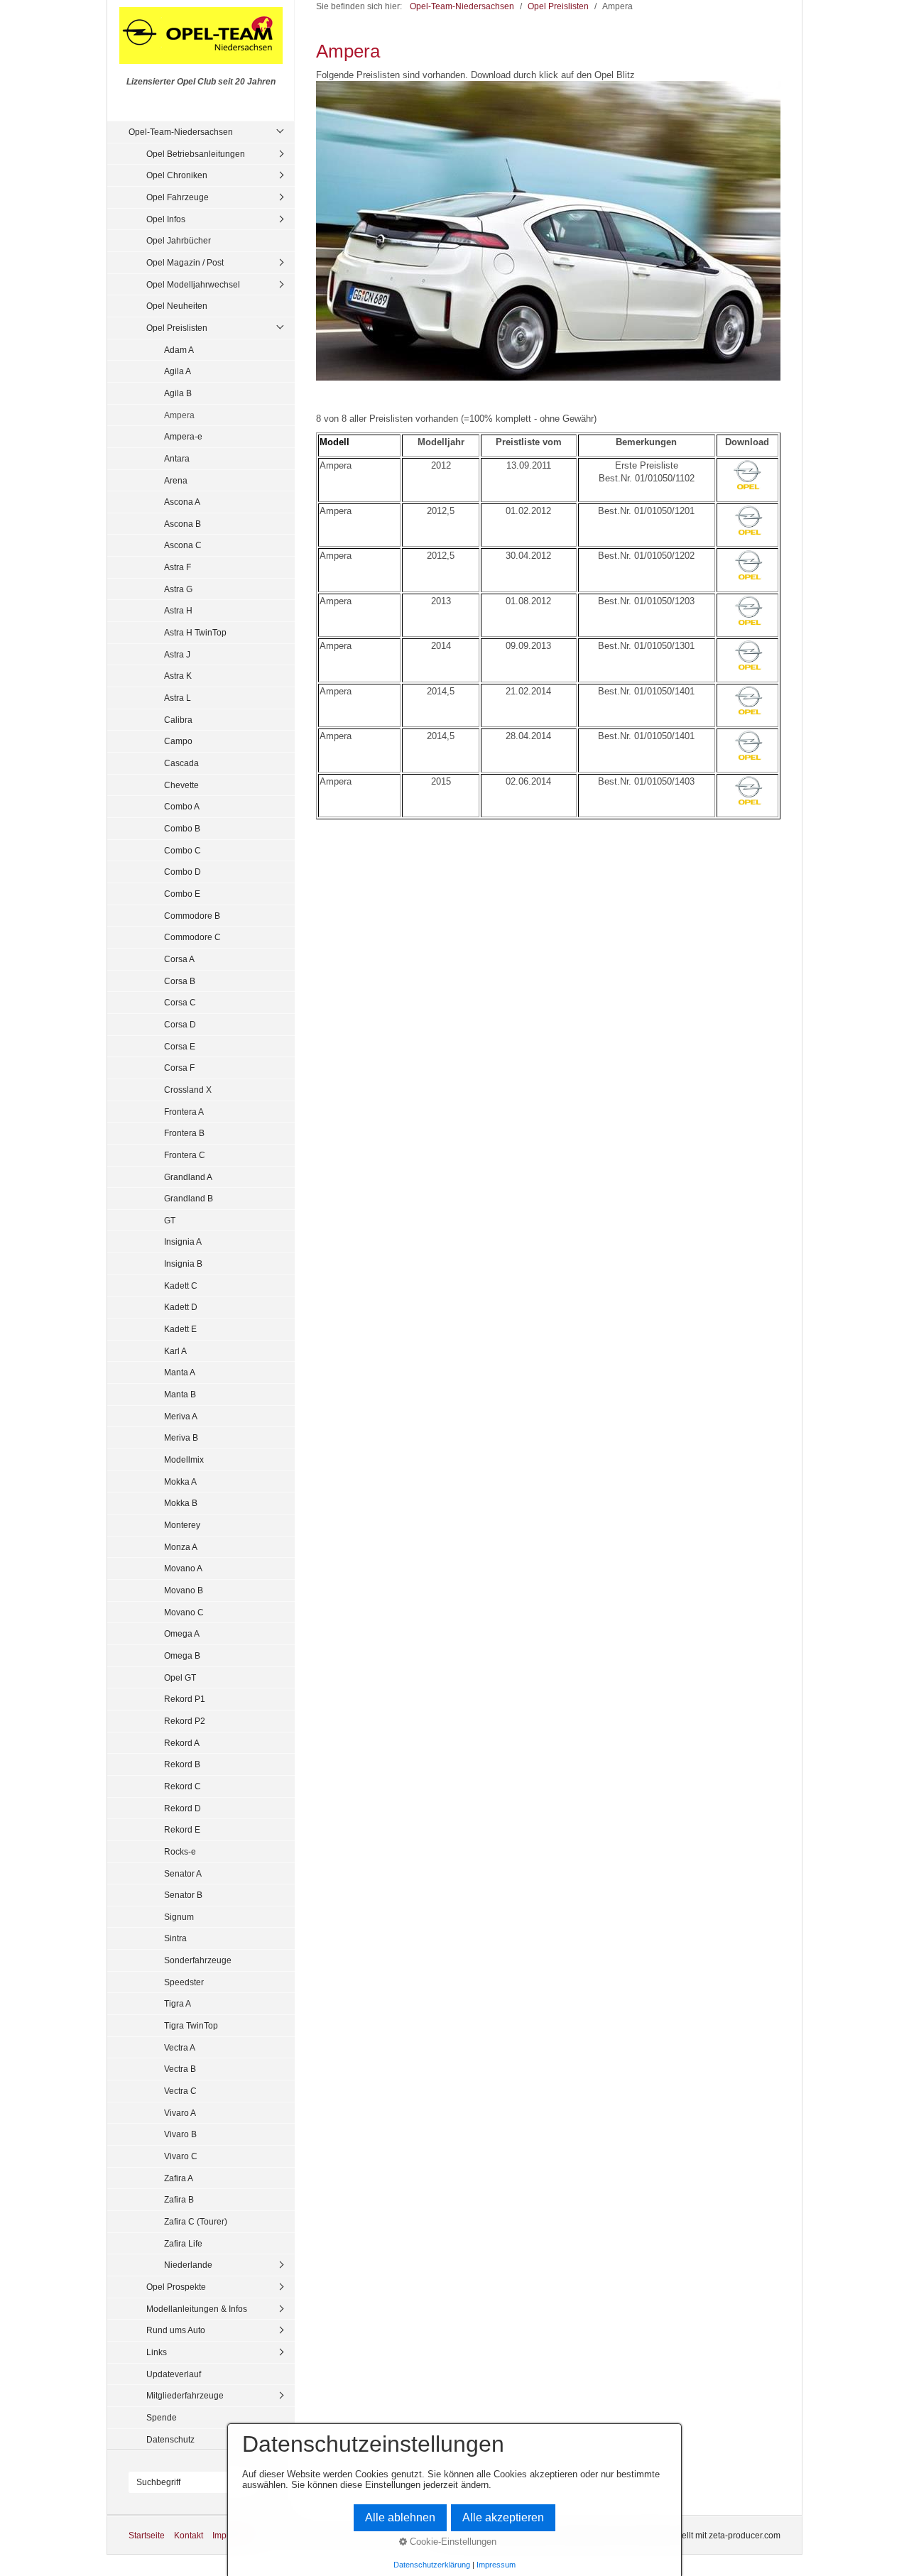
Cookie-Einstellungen (452, 2542)
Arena (176, 480)
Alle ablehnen (400, 2517)
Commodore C (192, 937)
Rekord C (183, 1786)
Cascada (181, 763)
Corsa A (179, 959)
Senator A (183, 1873)
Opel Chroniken (177, 175)
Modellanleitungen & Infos (197, 2309)
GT (170, 1220)
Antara (177, 458)
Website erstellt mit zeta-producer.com (707, 2535)
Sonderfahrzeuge (198, 1960)
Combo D (183, 872)
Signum (179, 1917)
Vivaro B (180, 2134)
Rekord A (182, 1743)
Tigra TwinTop (191, 2025)
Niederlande (188, 2265)
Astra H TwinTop (195, 632)
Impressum (496, 2565)
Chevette (181, 785)
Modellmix (184, 1459)
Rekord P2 (185, 1721)
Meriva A (181, 1416)
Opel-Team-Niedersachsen (181, 132)
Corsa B (180, 981)
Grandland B (189, 1198)
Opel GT (180, 1677)
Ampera (179, 415)
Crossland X (188, 1090)
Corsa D (180, 1024)
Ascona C (183, 545)
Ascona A (182, 502)
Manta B (180, 1394)
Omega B (182, 1655)
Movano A (183, 1568)
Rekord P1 (185, 1699)
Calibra (178, 720)
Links (157, 2352)
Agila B (178, 393)
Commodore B (192, 916)
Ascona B (183, 524)
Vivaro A (180, 2113)
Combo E (182, 894)
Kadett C (181, 1286)
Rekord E (182, 1829)
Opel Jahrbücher (179, 240)
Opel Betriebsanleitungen (196, 154)
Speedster (184, 1982)
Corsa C (180, 1002)
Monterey (182, 1525)
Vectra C (180, 2091)
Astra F (178, 567)
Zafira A (179, 2178)
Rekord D (183, 1808)
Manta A (180, 1372)
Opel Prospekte (176, 2287)
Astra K (178, 676)
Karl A (175, 1351)
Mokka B (181, 1503)
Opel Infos (166, 219)
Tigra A (178, 2003)
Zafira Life (183, 2243)
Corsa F (179, 1068)
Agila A (178, 371)
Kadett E (180, 1329)
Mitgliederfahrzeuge (185, 2395)
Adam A (179, 350)
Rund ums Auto (176, 2330)
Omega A (182, 1633)
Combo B (182, 828)
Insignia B (183, 1264)
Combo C (183, 850)
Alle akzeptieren (503, 2517)
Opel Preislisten (177, 328)
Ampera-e (183, 436)
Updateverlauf (174, 2374)
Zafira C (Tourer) (196, 2221)
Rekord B (182, 1764)
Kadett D (181, 1307)
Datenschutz (170, 2439)
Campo (178, 741)
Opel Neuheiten (177, 306)
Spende (162, 2417)
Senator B (183, 1895)
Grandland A (188, 1177)
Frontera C (185, 1155)
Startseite (147, 2535)
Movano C (184, 1612)
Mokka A (180, 1481)
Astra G (178, 589)
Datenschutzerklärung (432, 2565)
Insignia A (183, 1241)
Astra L (178, 698)
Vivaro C (181, 2156)
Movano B (184, 1590)
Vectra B (180, 2069)
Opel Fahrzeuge (178, 197)
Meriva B (181, 1437)
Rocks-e (180, 1851)
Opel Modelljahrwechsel (193, 284)
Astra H (178, 610)
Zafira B (179, 2199)
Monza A (181, 1547)
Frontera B (184, 1133)
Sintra (175, 1938)
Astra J (177, 654)
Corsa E (180, 1046)
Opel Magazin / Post (185, 262)
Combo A (182, 806)
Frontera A (184, 1112)
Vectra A (180, 2047)
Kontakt (189, 2535)
